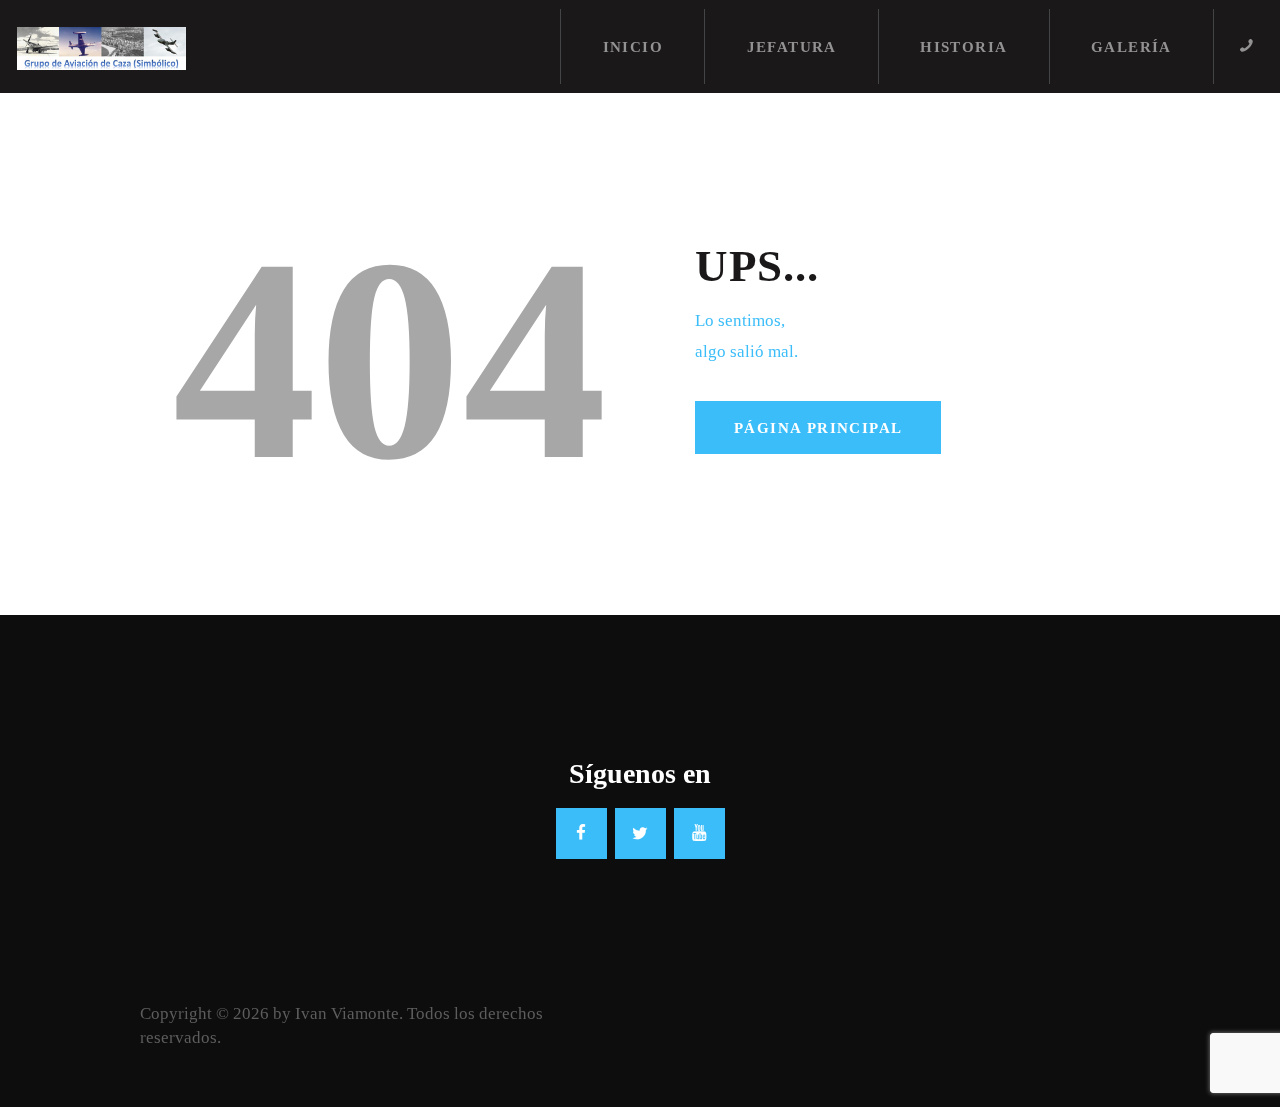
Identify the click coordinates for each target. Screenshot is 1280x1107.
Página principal (818, 428)
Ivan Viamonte (347, 1013)
